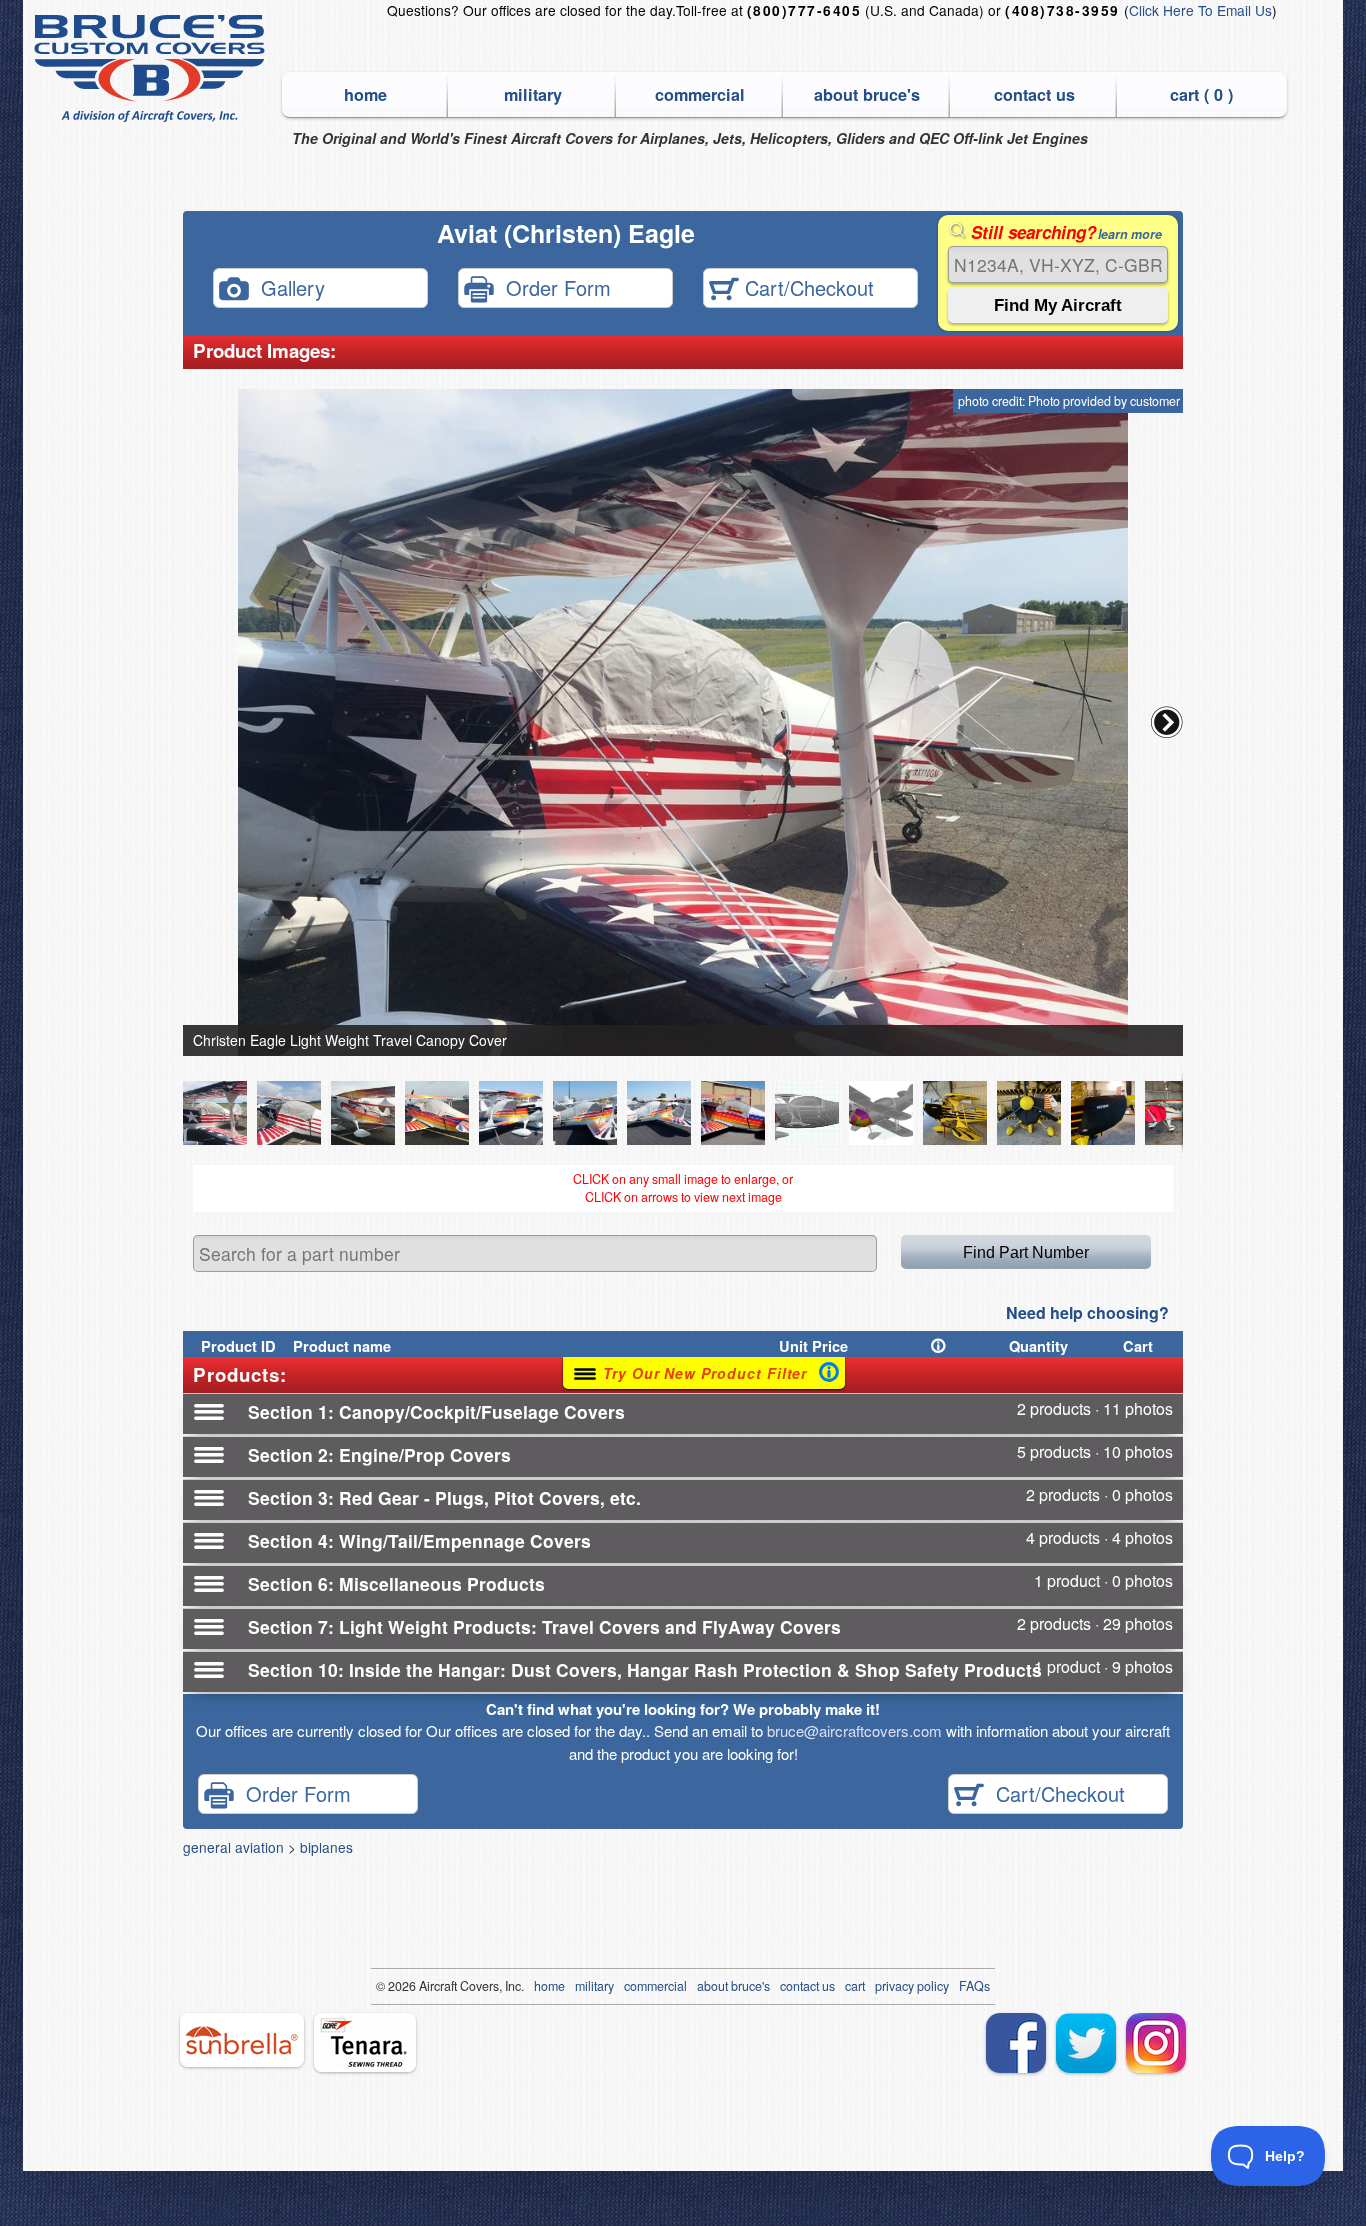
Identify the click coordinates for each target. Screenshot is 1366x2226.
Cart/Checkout (806, 286)
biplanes (326, 1847)
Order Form (552, 286)
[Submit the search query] (1058, 305)
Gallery (287, 286)
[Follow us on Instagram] (1156, 2043)
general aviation (233, 1847)
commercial (700, 94)
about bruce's (867, 94)
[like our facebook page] (1016, 2043)
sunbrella (242, 2040)
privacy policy (912, 1986)
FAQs (974, 1986)
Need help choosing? (1087, 1312)
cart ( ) (1201, 94)
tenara (365, 2042)
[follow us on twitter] (1086, 2043)
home (365, 94)
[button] (1167, 722)
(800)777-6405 (804, 10)
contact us (1034, 94)
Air (426, 1986)
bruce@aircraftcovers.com (854, 1730)
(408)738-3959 (1062, 10)
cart (855, 1986)
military (533, 94)
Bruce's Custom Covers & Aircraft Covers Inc (152, 68)
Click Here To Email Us (1200, 10)
